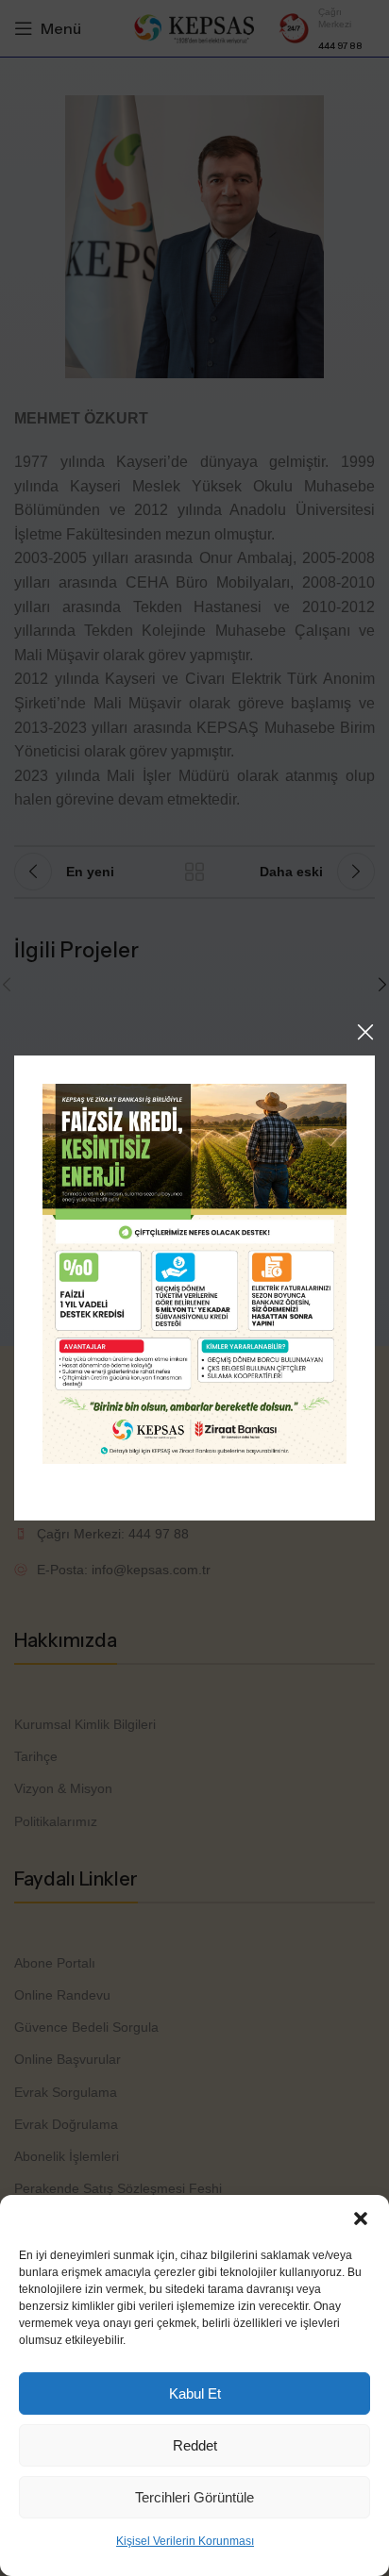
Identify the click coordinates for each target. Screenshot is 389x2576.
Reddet (195, 2445)
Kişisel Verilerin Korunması (185, 2541)
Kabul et (195, 2393)
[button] (361, 2219)
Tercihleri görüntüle (194, 2497)
